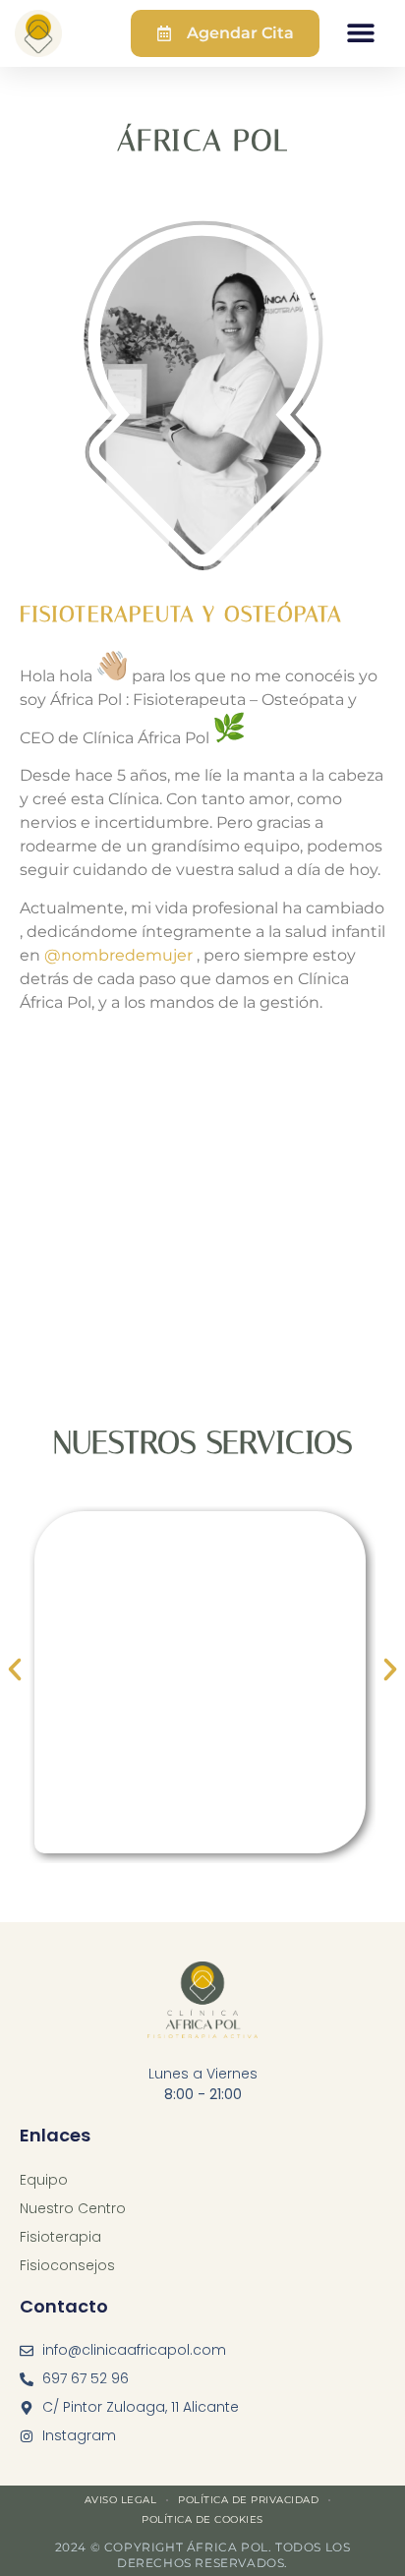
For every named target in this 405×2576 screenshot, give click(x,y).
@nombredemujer (118, 955)
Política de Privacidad (248, 2500)
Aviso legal (121, 2500)
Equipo (44, 2180)
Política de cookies (202, 2519)
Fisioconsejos (67, 2265)
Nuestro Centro (73, 2208)
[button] (361, 32)
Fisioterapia (60, 2237)
